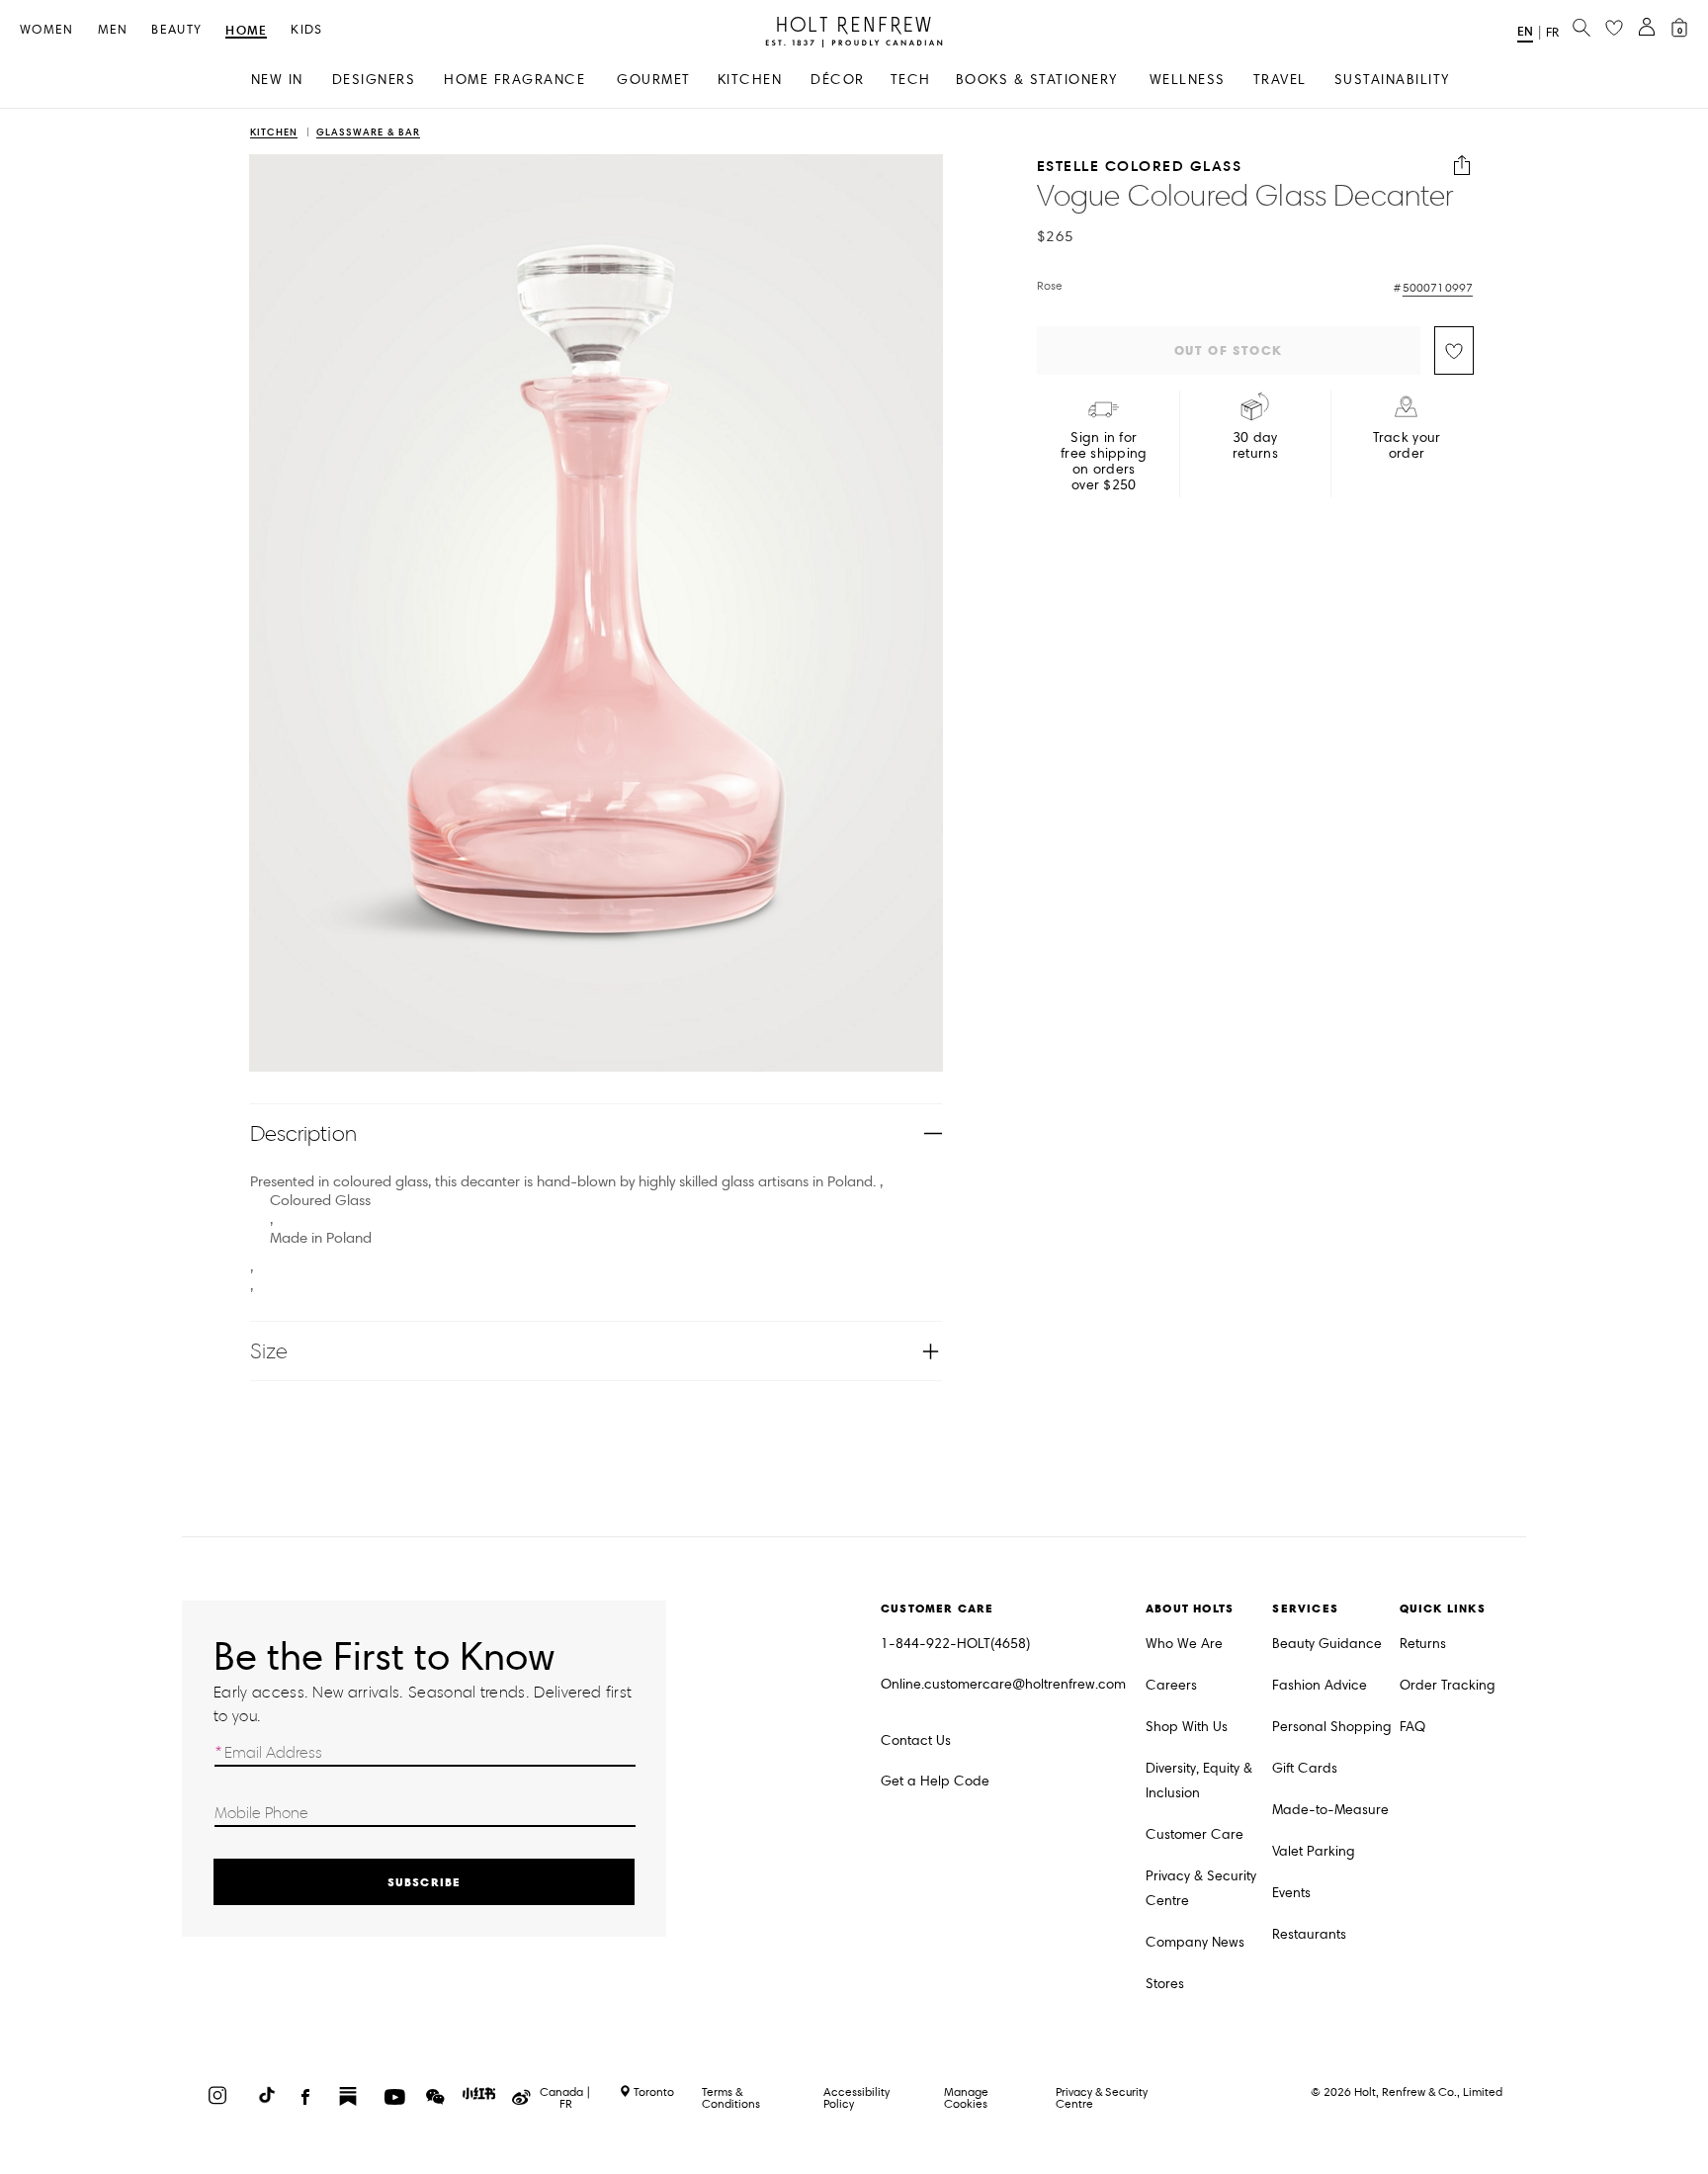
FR (1552, 33)
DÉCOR (838, 80)
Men (113, 30)
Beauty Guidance (1327, 1644)
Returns (1423, 1644)
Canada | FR (565, 2098)
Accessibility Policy (856, 2097)
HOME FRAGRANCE (514, 80)
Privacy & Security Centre (1201, 1888)
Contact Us (916, 1740)
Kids (306, 30)
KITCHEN (750, 80)
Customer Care (1195, 1834)
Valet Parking (1314, 1851)
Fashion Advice (1320, 1685)
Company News (1195, 1942)
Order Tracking (1448, 1685)
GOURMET (654, 80)
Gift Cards (1305, 1768)
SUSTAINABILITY (1392, 80)
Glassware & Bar (368, 133)
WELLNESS (1188, 80)
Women (47, 30)
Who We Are (1184, 1644)
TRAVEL (1280, 80)
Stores (1165, 1984)
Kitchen (274, 133)
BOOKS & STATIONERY (1037, 80)
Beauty (176, 30)
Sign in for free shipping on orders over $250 (1104, 462)
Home (246, 31)
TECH (911, 80)
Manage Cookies (966, 2097)
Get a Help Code (935, 1781)
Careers (1171, 1685)
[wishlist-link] (1614, 29)
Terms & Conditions (731, 2097)
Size (269, 1351)
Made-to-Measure (1330, 1810)
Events (1291, 1893)
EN (1525, 31)
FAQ (1412, 1727)
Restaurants (1309, 1934)
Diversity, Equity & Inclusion (1199, 1781)
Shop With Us (1187, 1727)
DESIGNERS (374, 80)
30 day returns (1255, 446)
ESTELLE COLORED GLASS (1140, 166)
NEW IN (277, 80)
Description (303, 1133)
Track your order (1407, 446)
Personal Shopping (1332, 1727)
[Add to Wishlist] (1454, 350)
